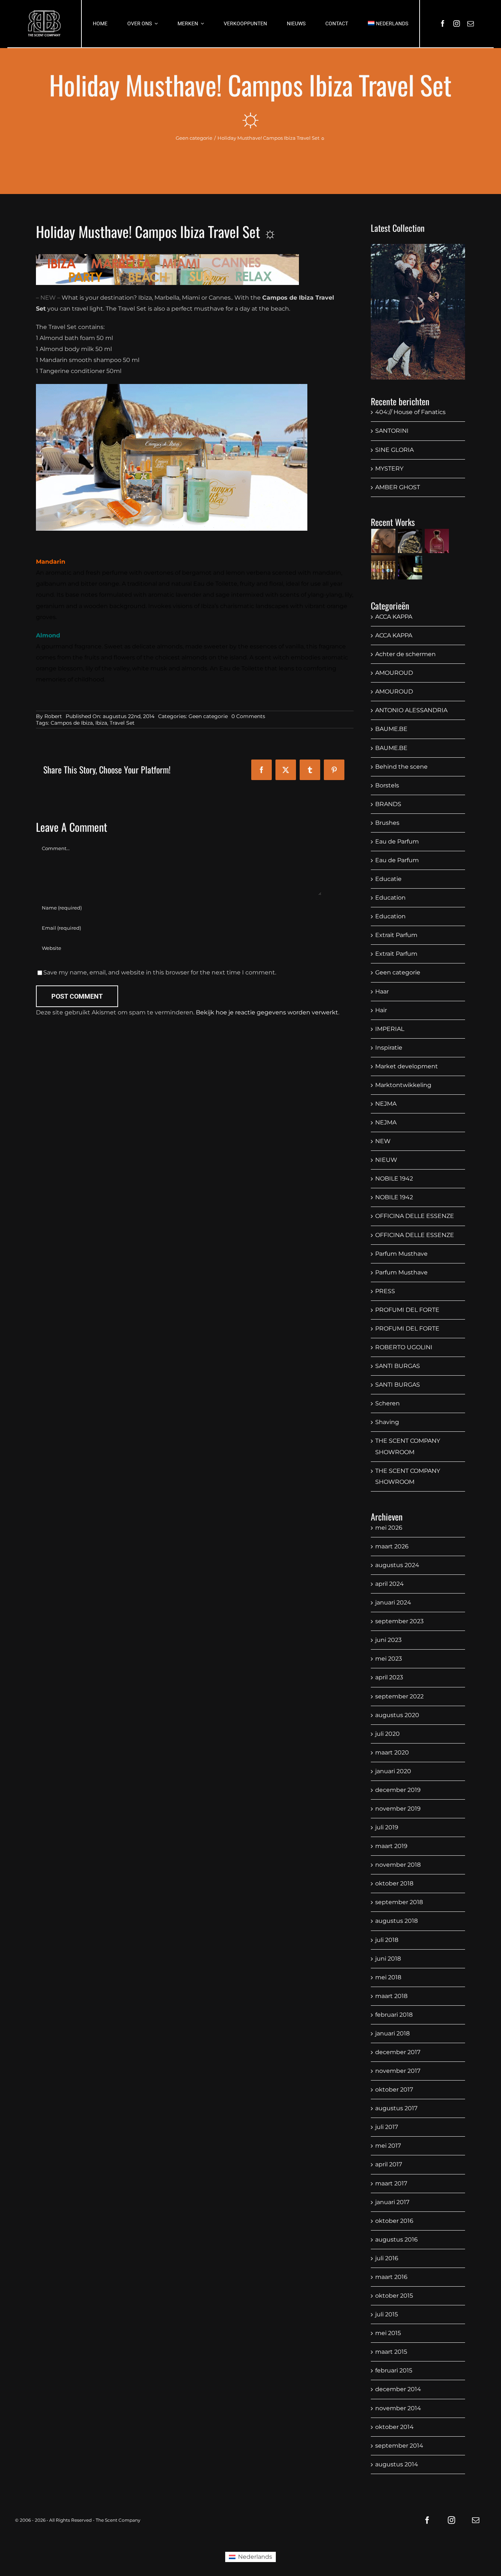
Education (390, 898)
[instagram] (457, 23)
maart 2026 (392, 1546)
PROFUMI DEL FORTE (407, 1310)
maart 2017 (391, 2183)
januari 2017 (392, 2202)
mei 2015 (388, 2333)
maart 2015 (391, 2352)
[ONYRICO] (410, 567)
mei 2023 (389, 1659)
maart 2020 (392, 1752)
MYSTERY (389, 469)
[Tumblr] (310, 770)
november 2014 (398, 2408)
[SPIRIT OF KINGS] (383, 567)
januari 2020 (393, 1771)
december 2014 (398, 2389)
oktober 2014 (394, 2427)
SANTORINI (392, 431)
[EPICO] (410, 541)
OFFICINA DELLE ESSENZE (415, 1216)
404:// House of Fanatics (410, 412)
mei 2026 (389, 1528)
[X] (286, 770)
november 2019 (398, 1809)
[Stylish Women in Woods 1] (418, 312)
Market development (407, 1066)
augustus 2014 (397, 2464)
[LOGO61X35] (44, 24)
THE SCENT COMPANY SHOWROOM (408, 1446)
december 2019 (398, 1790)
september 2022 (399, 1696)
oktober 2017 (394, 2090)
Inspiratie (389, 1048)
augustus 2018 (396, 1921)
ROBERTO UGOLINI (404, 1347)
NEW (383, 1141)
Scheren (387, 1403)
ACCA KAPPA (394, 617)
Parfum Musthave (401, 1254)
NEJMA (386, 1104)
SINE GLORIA (394, 450)
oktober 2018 (394, 1883)
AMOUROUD (394, 673)
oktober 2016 (394, 2221)
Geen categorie (208, 716)
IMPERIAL (390, 1029)
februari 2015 (394, 2370)
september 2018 (399, 1902)
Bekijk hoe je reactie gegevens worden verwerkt (267, 1012)
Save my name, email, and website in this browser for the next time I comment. (160, 972)
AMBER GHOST (398, 487)
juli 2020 (387, 1734)
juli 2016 (387, 2258)
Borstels (387, 785)
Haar (382, 991)
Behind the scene (401, 767)
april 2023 (389, 1677)
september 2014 (399, 2446)
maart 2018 (391, 1996)
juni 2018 (388, 1959)
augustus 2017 (396, 2108)
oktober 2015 (394, 2296)
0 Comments (248, 716)
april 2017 (389, 2164)
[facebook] (443, 23)
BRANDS (388, 804)
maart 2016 (391, 2277)
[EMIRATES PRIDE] (437, 541)
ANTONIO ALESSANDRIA (411, 710)
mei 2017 (388, 2146)
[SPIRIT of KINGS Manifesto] (383, 541)
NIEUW (386, 1160)
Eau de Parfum (397, 841)
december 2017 (398, 2052)
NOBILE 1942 (394, 1179)
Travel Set (122, 723)
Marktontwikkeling (403, 1085)
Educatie (388, 879)
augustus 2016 (396, 2240)
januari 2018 (392, 2033)
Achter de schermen (405, 654)
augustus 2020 (397, 1715)
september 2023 (399, 1621)
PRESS (385, 1291)
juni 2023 (388, 1640)
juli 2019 (387, 1827)
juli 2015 (387, 2314)
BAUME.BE (391, 729)
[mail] (471, 23)
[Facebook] (262, 770)
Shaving (387, 1422)
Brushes (387, 823)
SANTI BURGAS (398, 1366)
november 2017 (398, 2071)
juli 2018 (387, 1940)
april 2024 (390, 1584)
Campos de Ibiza (72, 723)
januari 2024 (393, 1602)
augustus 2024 (397, 1565)
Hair (381, 1010)
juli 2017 (387, 2127)
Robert (53, 716)
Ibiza (101, 723)
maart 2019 (391, 1846)
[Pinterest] (334, 770)
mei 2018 (388, 1977)
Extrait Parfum (396, 935)
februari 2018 (394, 2015)
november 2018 (398, 1865)
